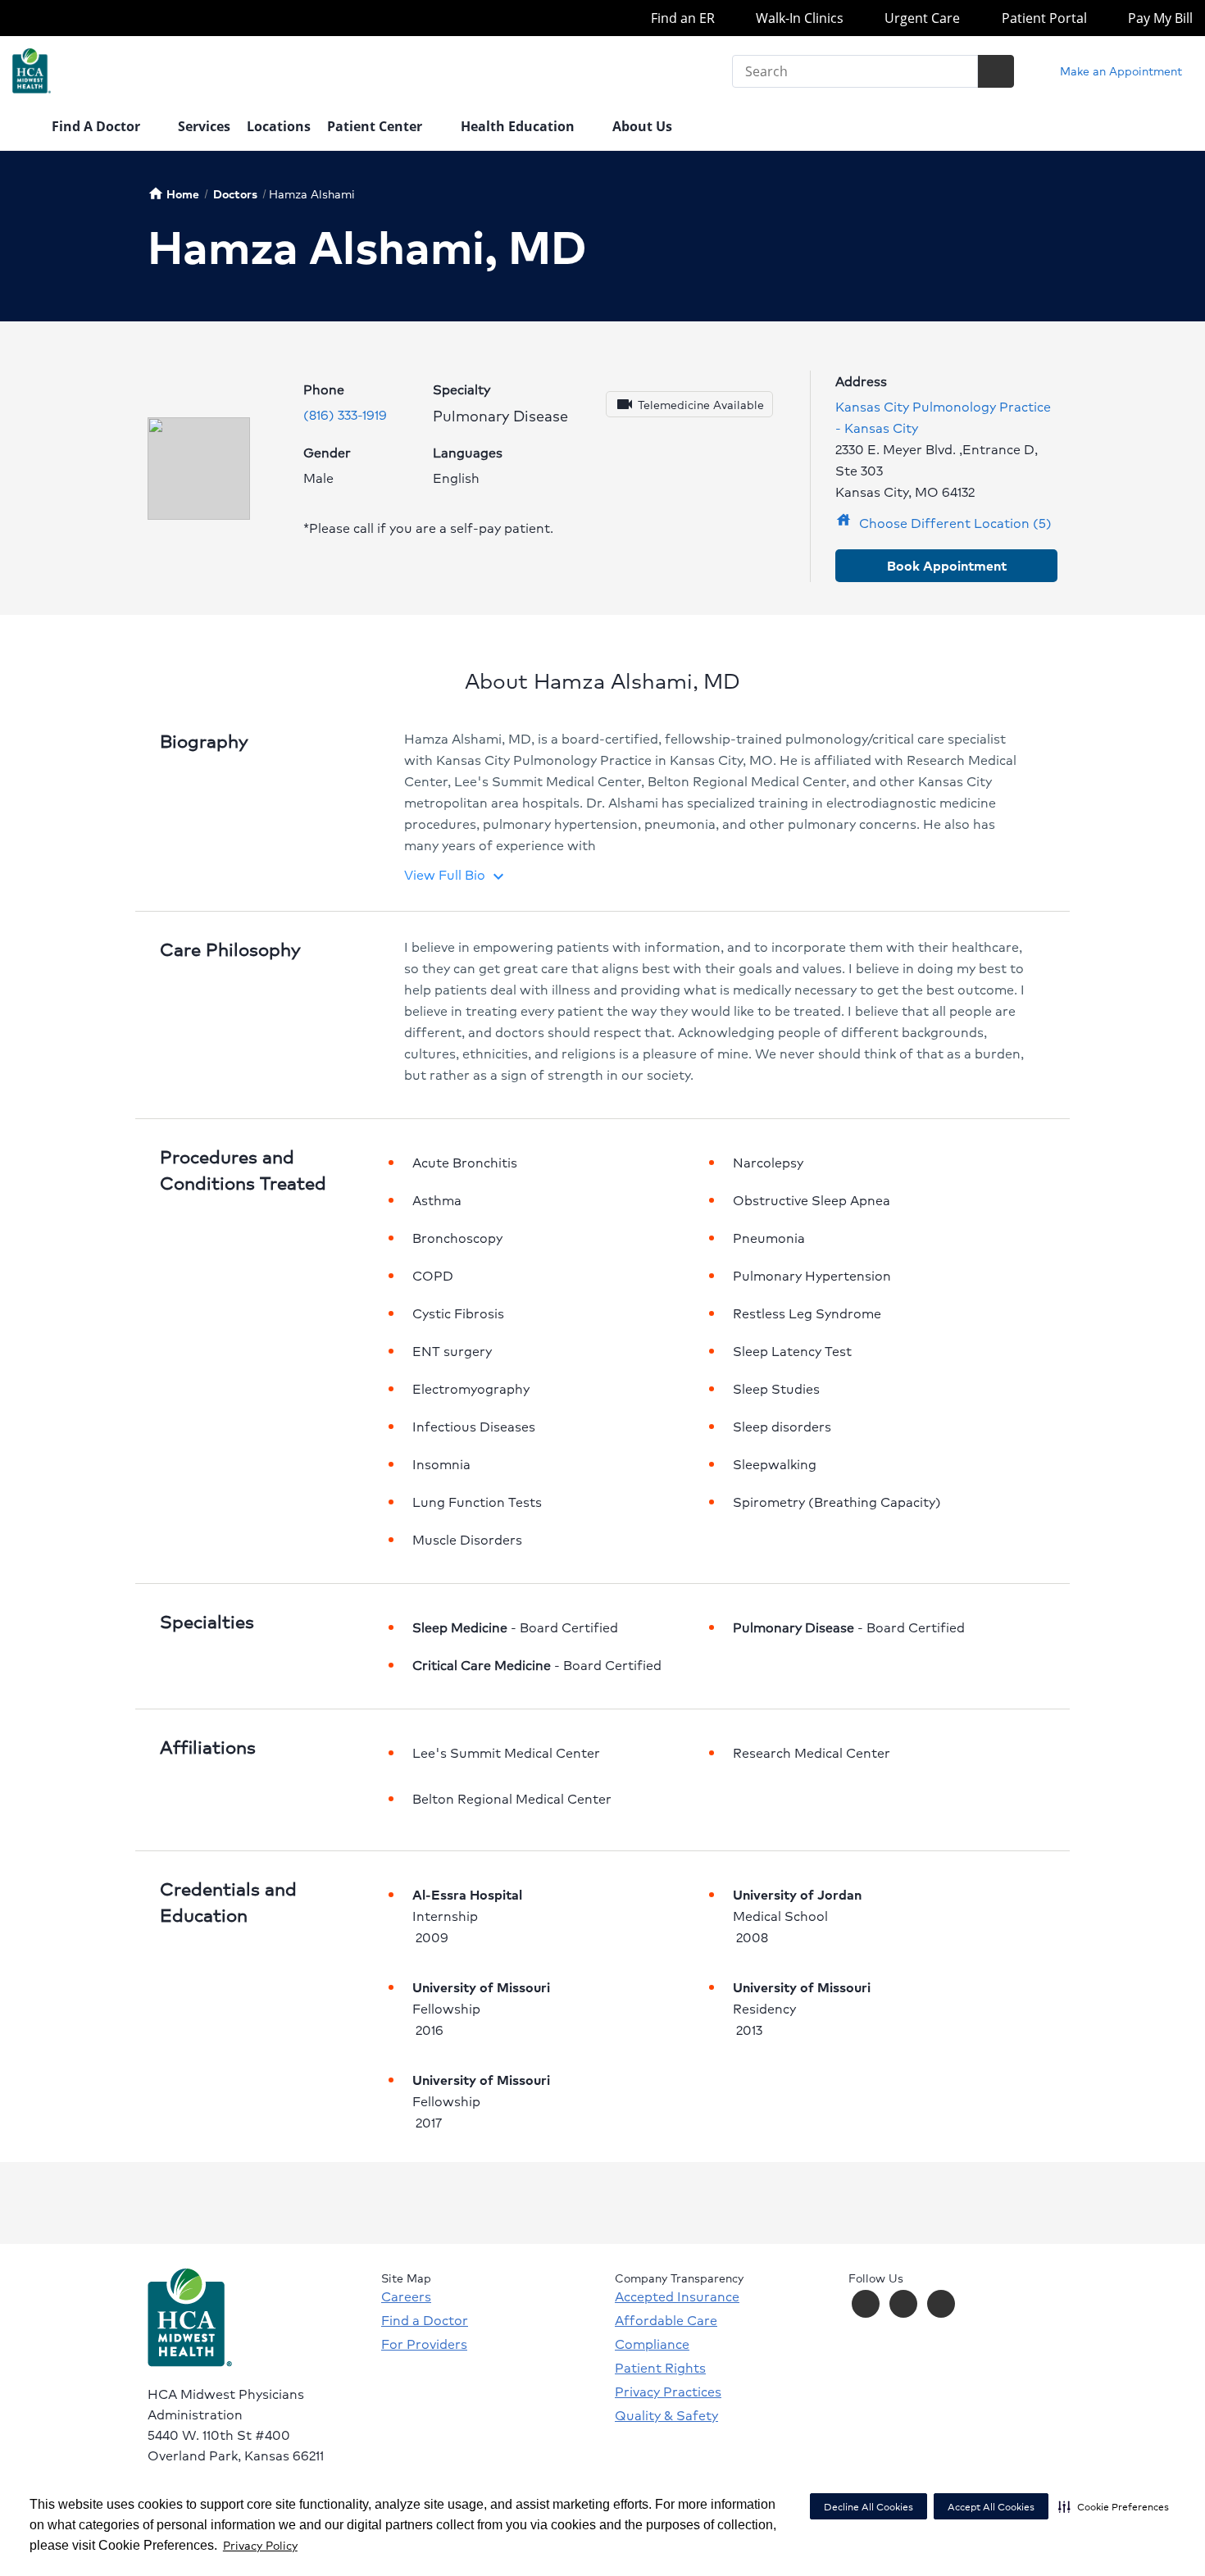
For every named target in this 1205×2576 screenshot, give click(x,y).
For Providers (424, 2344)
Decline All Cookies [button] (869, 2507)
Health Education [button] (519, 126)
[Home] (24, 128)
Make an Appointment (1119, 71)
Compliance (652, 2344)
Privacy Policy (260, 2545)
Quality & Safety (666, 2415)
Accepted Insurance (677, 2296)
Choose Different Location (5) (944, 523)
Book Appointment (947, 565)
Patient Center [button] (376, 126)
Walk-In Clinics (798, 18)
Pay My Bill (1159, 18)
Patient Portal (1042, 18)
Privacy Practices (668, 2392)
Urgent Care (921, 18)
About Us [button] (644, 126)
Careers (406, 2296)
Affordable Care (666, 2320)
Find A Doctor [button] (98, 126)
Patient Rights (660, 2368)
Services (204, 126)
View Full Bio (456, 874)
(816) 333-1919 (345, 414)
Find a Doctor (425, 2320)
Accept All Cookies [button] (991, 2507)
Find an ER (681, 18)
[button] (1114, 2506)
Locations (279, 126)
